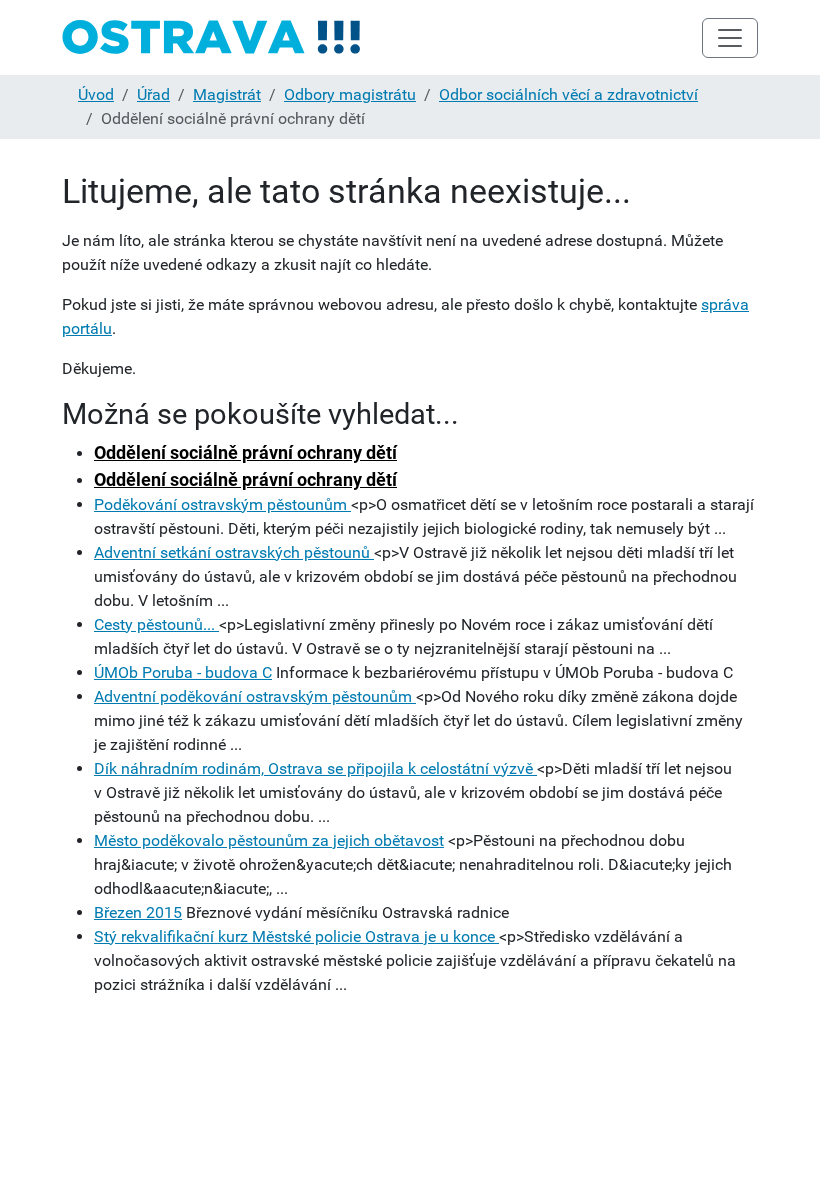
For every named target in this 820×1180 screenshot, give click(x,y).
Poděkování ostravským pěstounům (222, 504)
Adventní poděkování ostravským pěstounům (255, 696)
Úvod (96, 94)
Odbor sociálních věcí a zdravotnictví (568, 94)
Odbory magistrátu (350, 94)
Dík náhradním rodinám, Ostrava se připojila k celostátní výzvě (315, 768)
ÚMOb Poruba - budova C (183, 672)
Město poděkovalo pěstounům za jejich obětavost (269, 840)
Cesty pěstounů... (156, 624)
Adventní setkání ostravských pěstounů (234, 552)
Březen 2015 (138, 912)
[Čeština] (212, 37)
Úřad (153, 94)
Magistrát (227, 94)
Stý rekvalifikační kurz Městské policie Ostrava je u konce (296, 936)
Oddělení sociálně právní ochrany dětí (245, 452)
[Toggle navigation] (730, 38)
